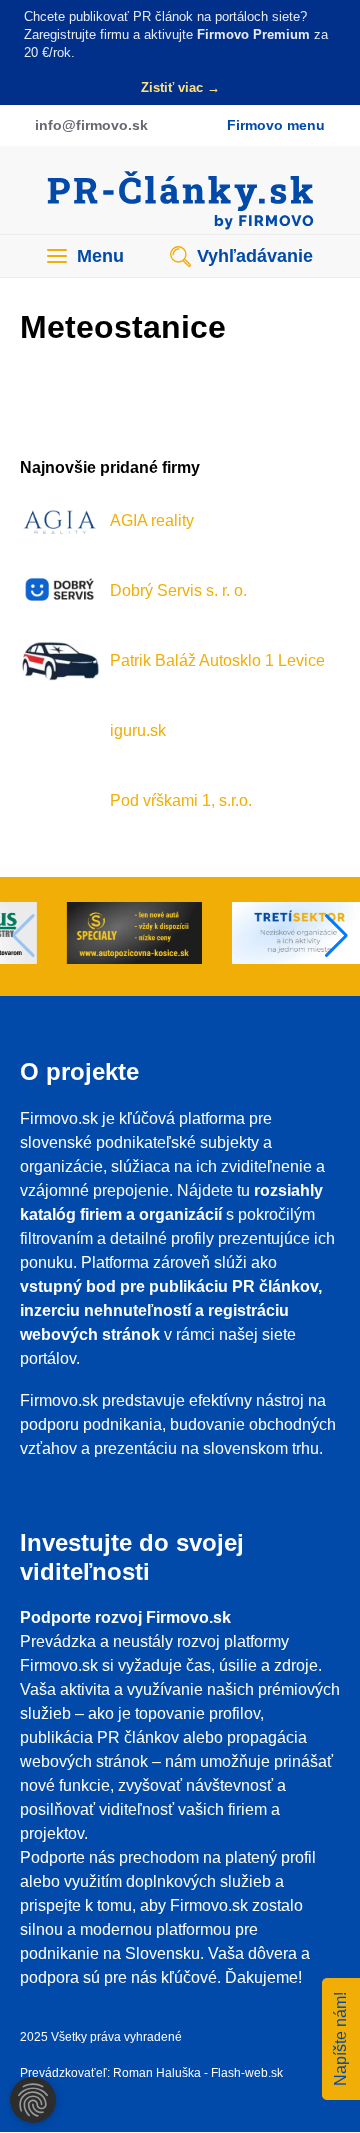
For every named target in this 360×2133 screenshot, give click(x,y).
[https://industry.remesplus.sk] (96, 936)
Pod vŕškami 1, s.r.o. (181, 800)
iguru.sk (138, 730)
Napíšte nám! (340, 2039)
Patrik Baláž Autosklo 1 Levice (217, 660)
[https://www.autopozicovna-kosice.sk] (261, 936)
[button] (336, 936)
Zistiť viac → (180, 87)
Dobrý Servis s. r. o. (178, 590)
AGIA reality (152, 520)
